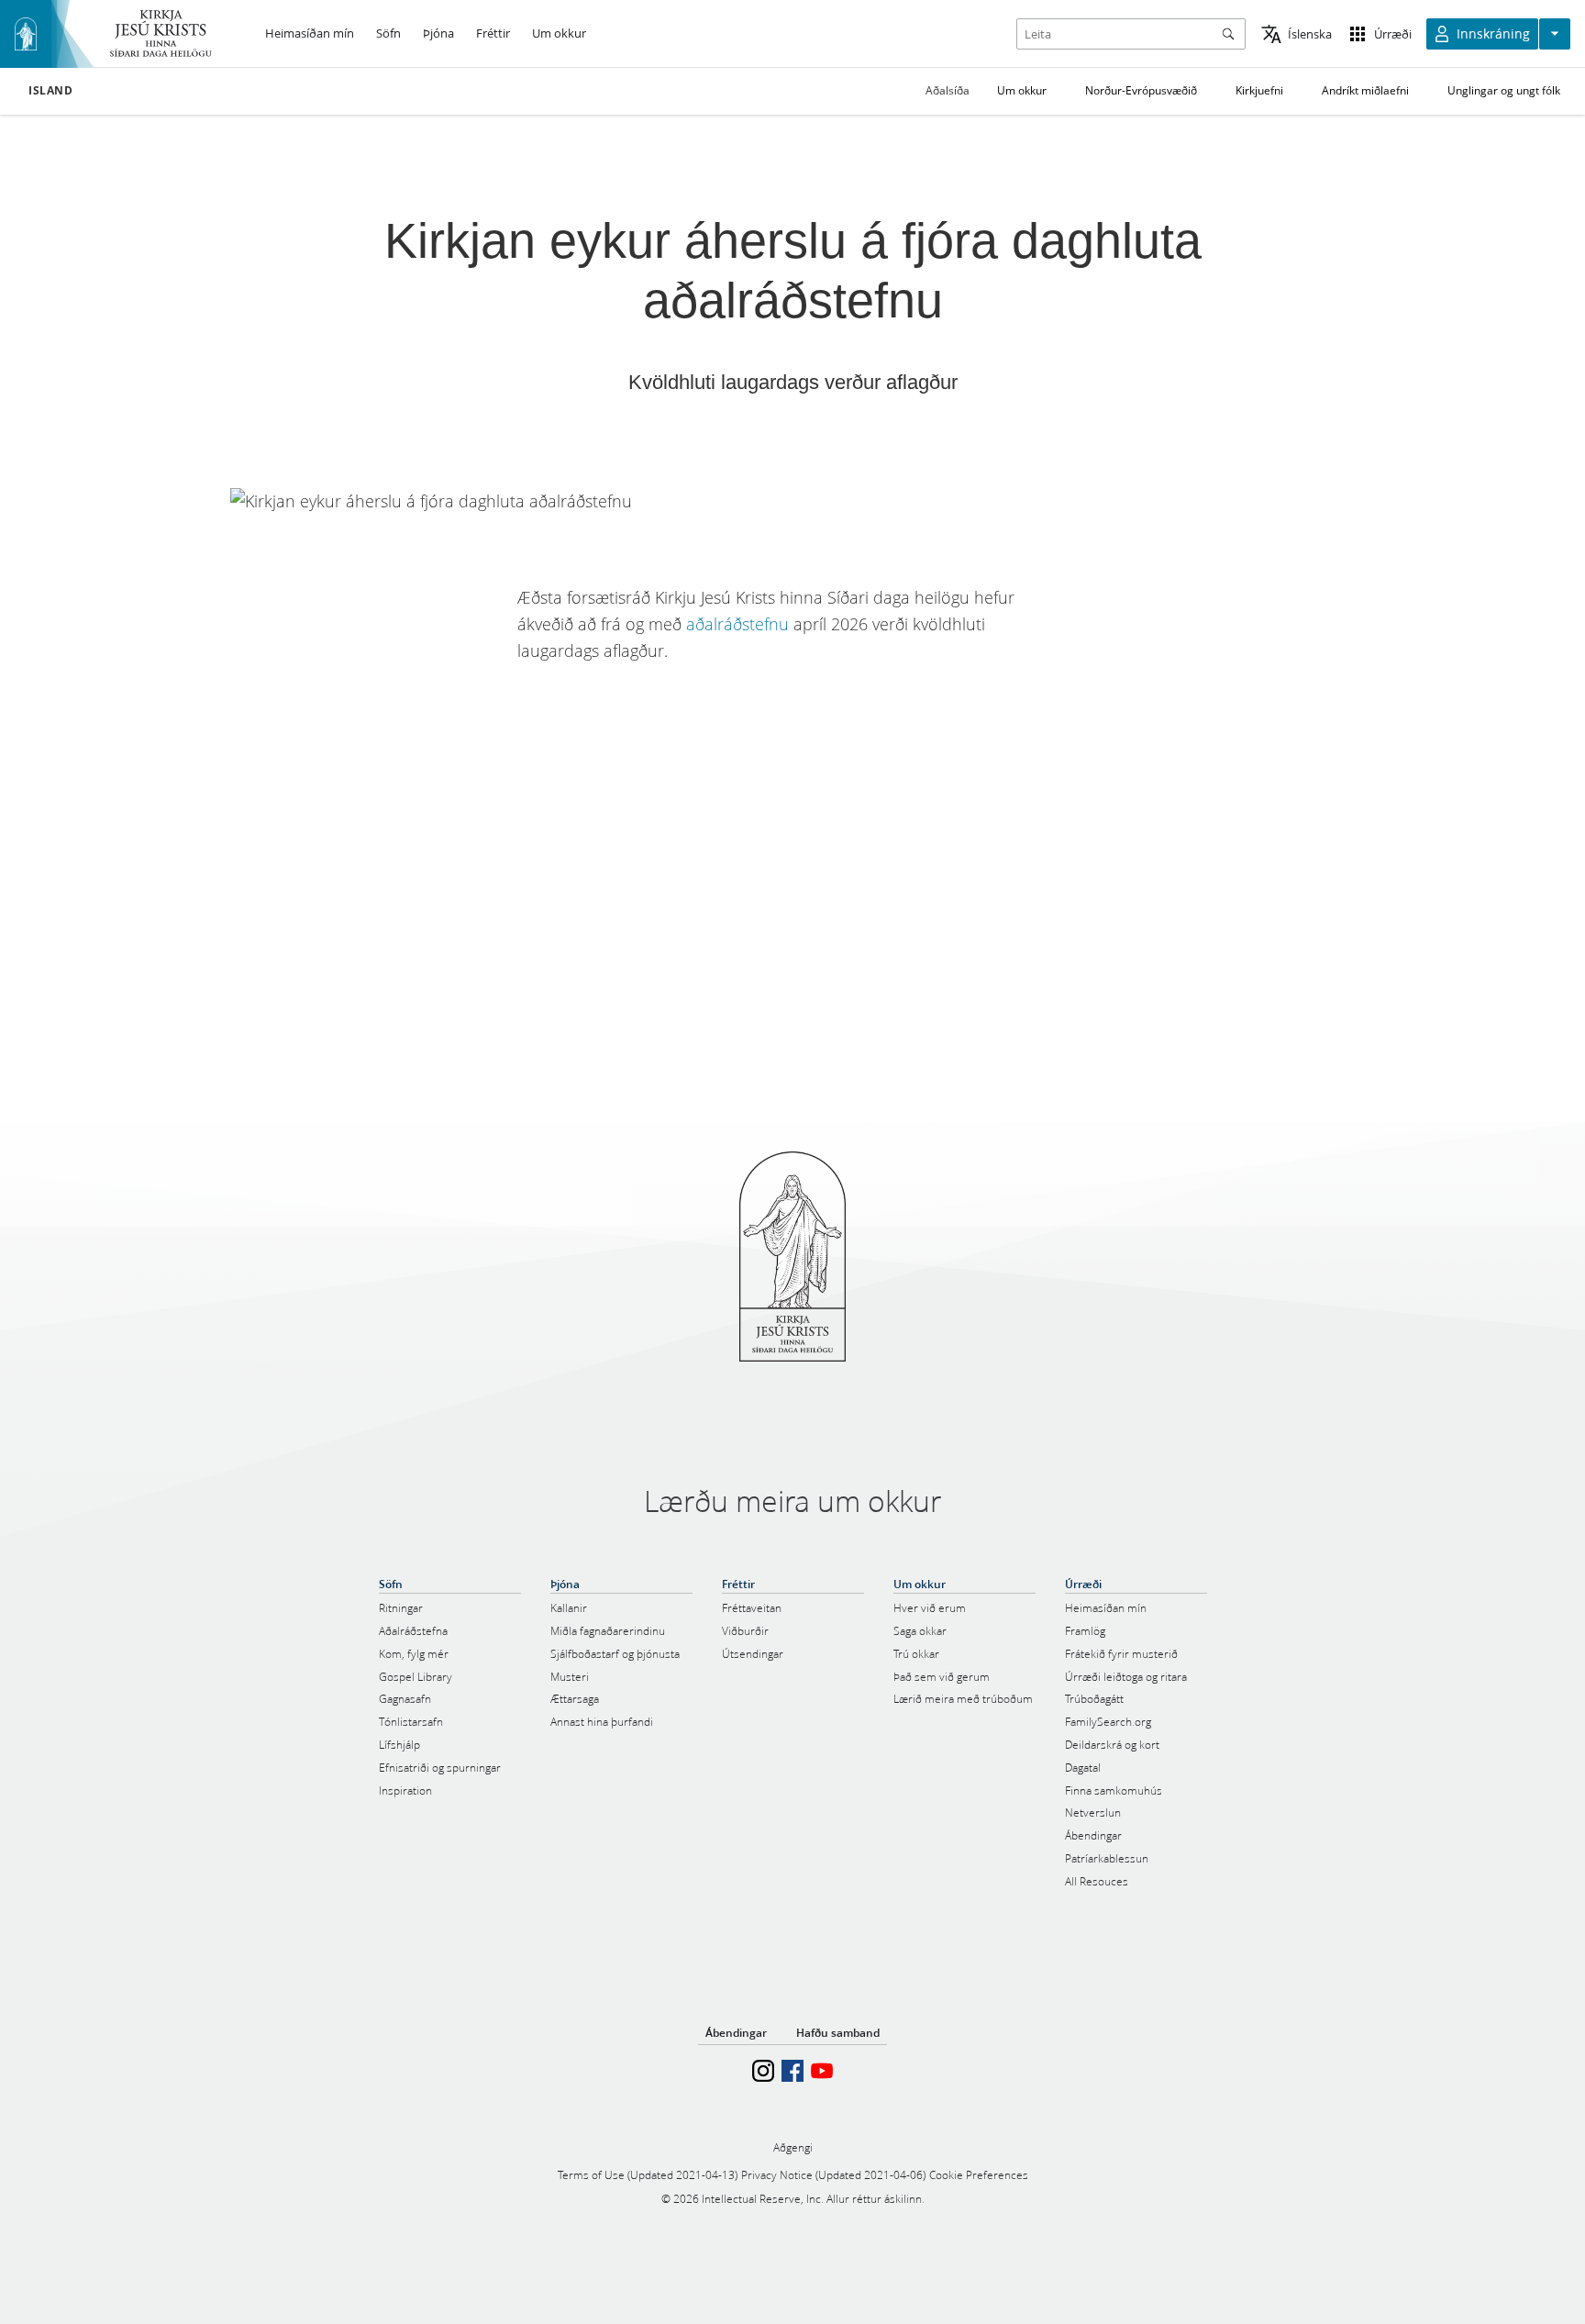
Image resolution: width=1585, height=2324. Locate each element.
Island (51, 91)
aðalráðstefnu (737, 624)
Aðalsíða (948, 90)
